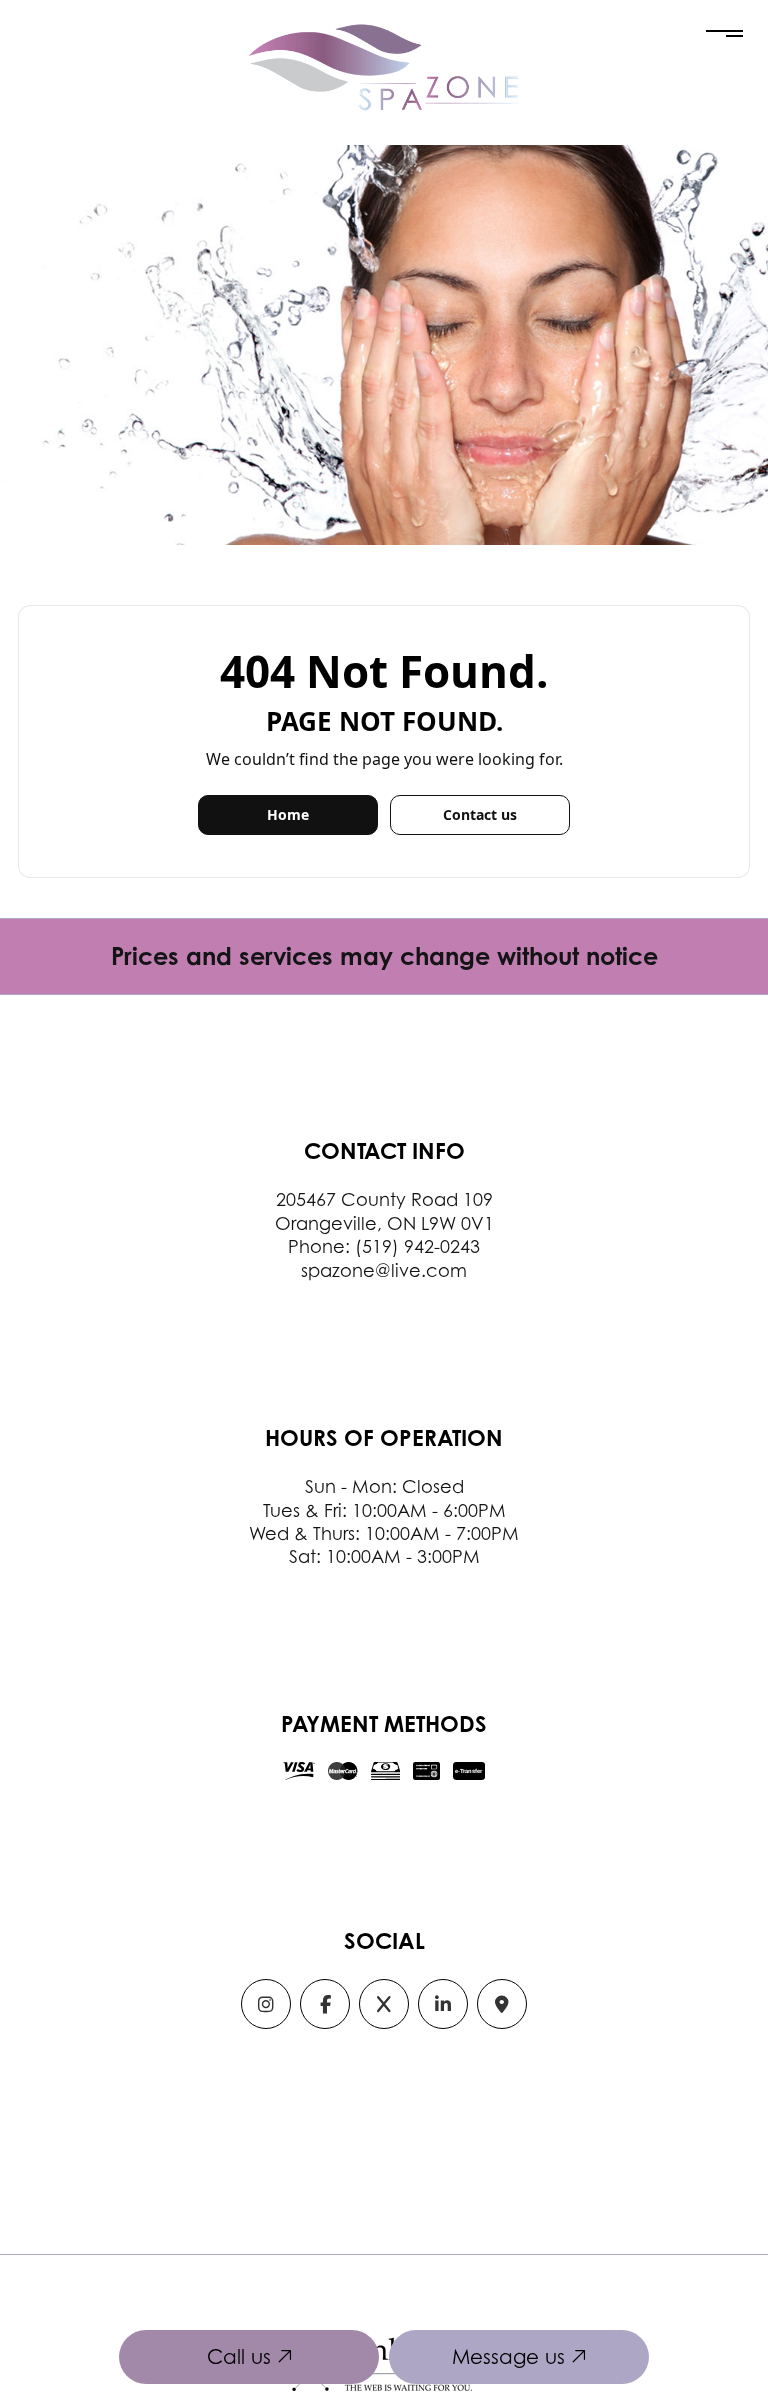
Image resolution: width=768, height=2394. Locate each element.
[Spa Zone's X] (384, 2005)
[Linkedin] (443, 2005)
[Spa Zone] (384, 66)
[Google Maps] (502, 2005)
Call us (242, 2357)
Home (288, 814)
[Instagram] (266, 2005)
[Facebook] (325, 2005)
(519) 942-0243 (417, 1246)
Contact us (480, 814)
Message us (511, 2357)
